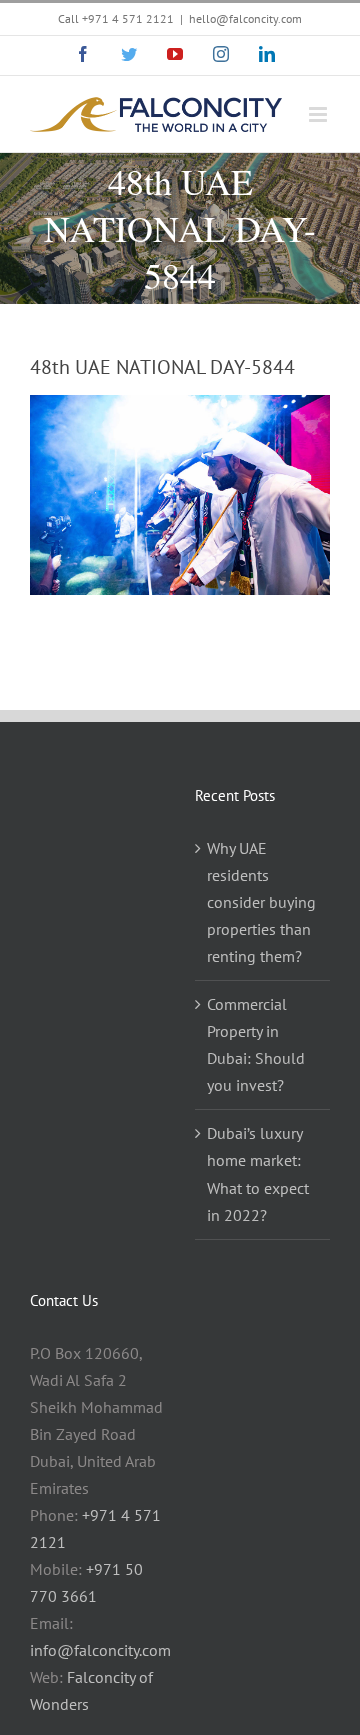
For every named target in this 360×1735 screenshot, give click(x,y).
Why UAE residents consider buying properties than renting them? (261, 902)
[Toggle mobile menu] (319, 114)
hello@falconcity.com (245, 18)
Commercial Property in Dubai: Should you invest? (256, 1044)
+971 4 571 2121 (128, 18)
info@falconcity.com (100, 1650)
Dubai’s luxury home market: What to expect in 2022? (258, 1173)
